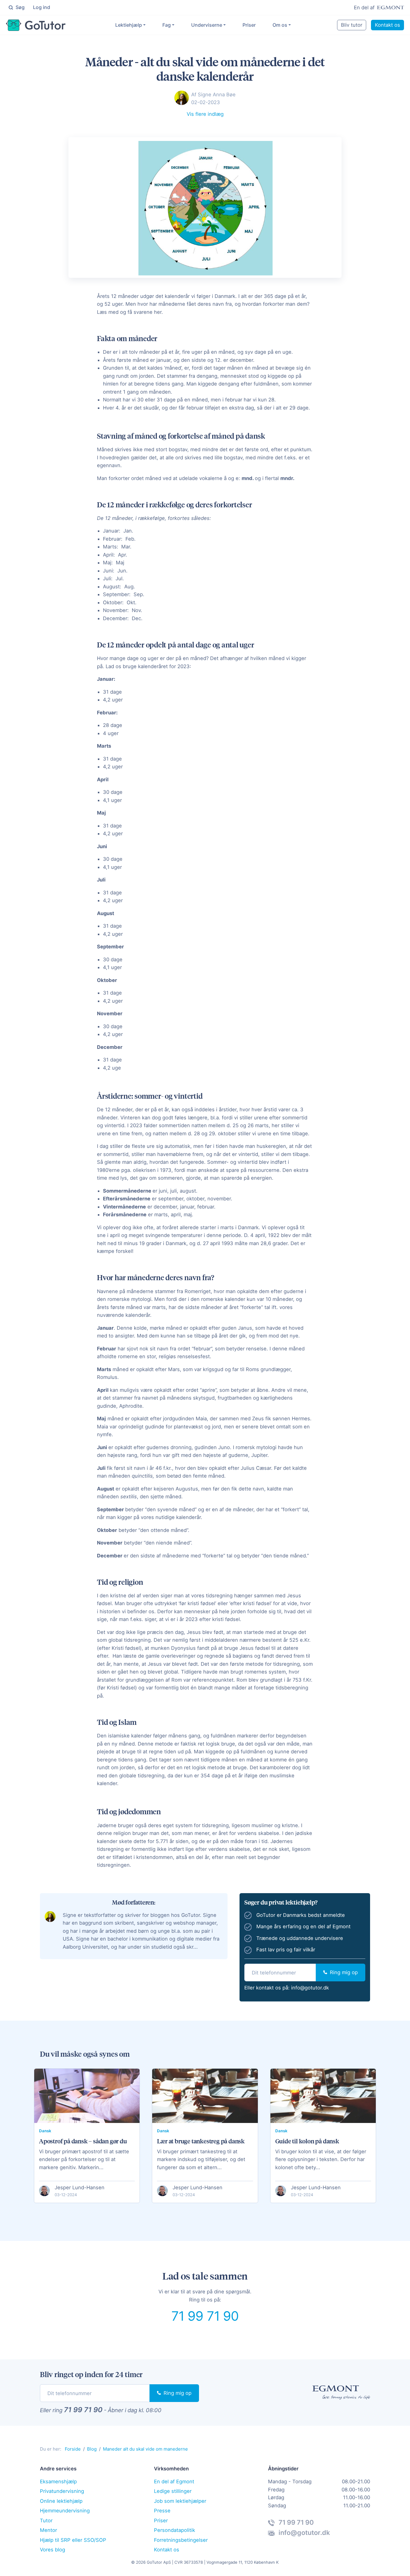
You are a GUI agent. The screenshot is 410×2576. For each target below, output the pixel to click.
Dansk (45, 2131)
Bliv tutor (352, 25)
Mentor (48, 2530)
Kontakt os (387, 25)
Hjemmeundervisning (65, 2511)
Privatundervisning (62, 2491)
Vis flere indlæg (205, 114)
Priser (249, 25)
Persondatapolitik (175, 2530)
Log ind (42, 7)
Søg (20, 7)
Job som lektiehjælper (180, 2501)
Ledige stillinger (173, 2491)
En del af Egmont (174, 2481)
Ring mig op (343, 1972)
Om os (280, 25)
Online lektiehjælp (61, 2501)
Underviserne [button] (207, 25)
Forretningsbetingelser (181, 2540)
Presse (162, 2511)
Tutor (46, 2520)
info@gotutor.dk (310, 1988)
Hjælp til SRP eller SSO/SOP (73, 2540)
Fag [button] (167, 25)
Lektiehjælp (129, 25)
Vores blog (53, 2550)
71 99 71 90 (205, 2316)
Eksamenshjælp (58, 2481)
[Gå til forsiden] (36, 25)
